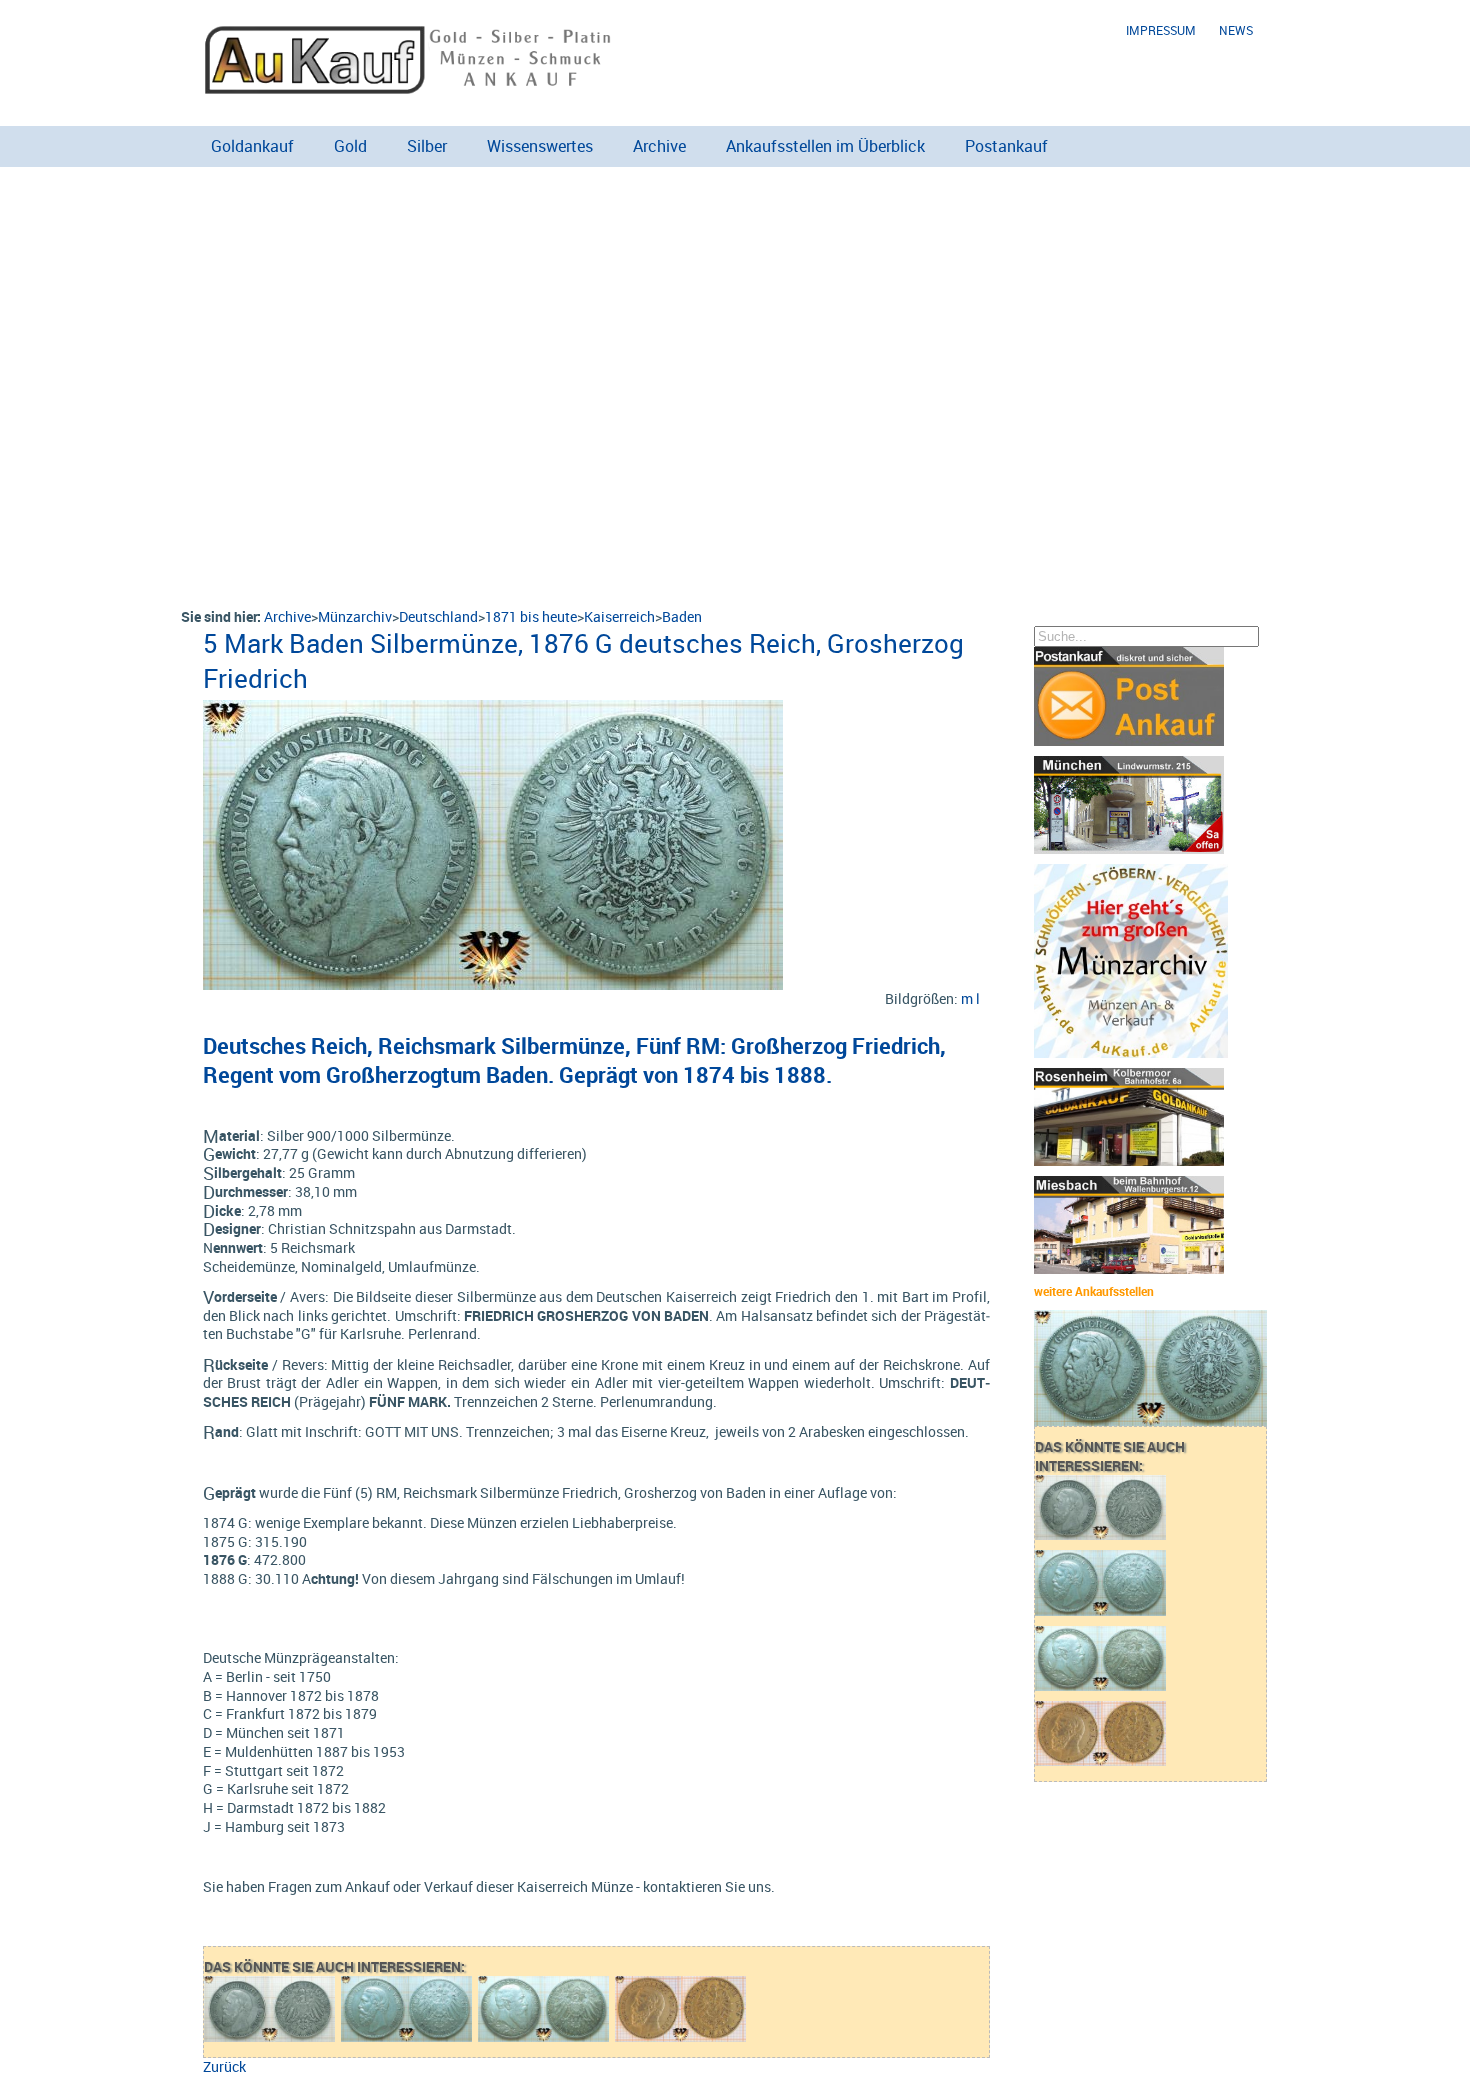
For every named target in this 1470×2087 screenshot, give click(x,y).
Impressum (1161, 30)
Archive (659, 146)
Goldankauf (252, 146)
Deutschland (438, 616)
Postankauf (1006, 146)
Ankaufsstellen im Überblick (825, 146)
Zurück (224, 2066)
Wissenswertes (540, 146)
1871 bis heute (531, 616)
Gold (350, 146)
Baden (682, 616)
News (1236, 30)
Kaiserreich (619, 616)
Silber (427, 146)
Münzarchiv (355, 616)
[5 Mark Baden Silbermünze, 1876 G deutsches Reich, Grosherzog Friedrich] (493, 709)
